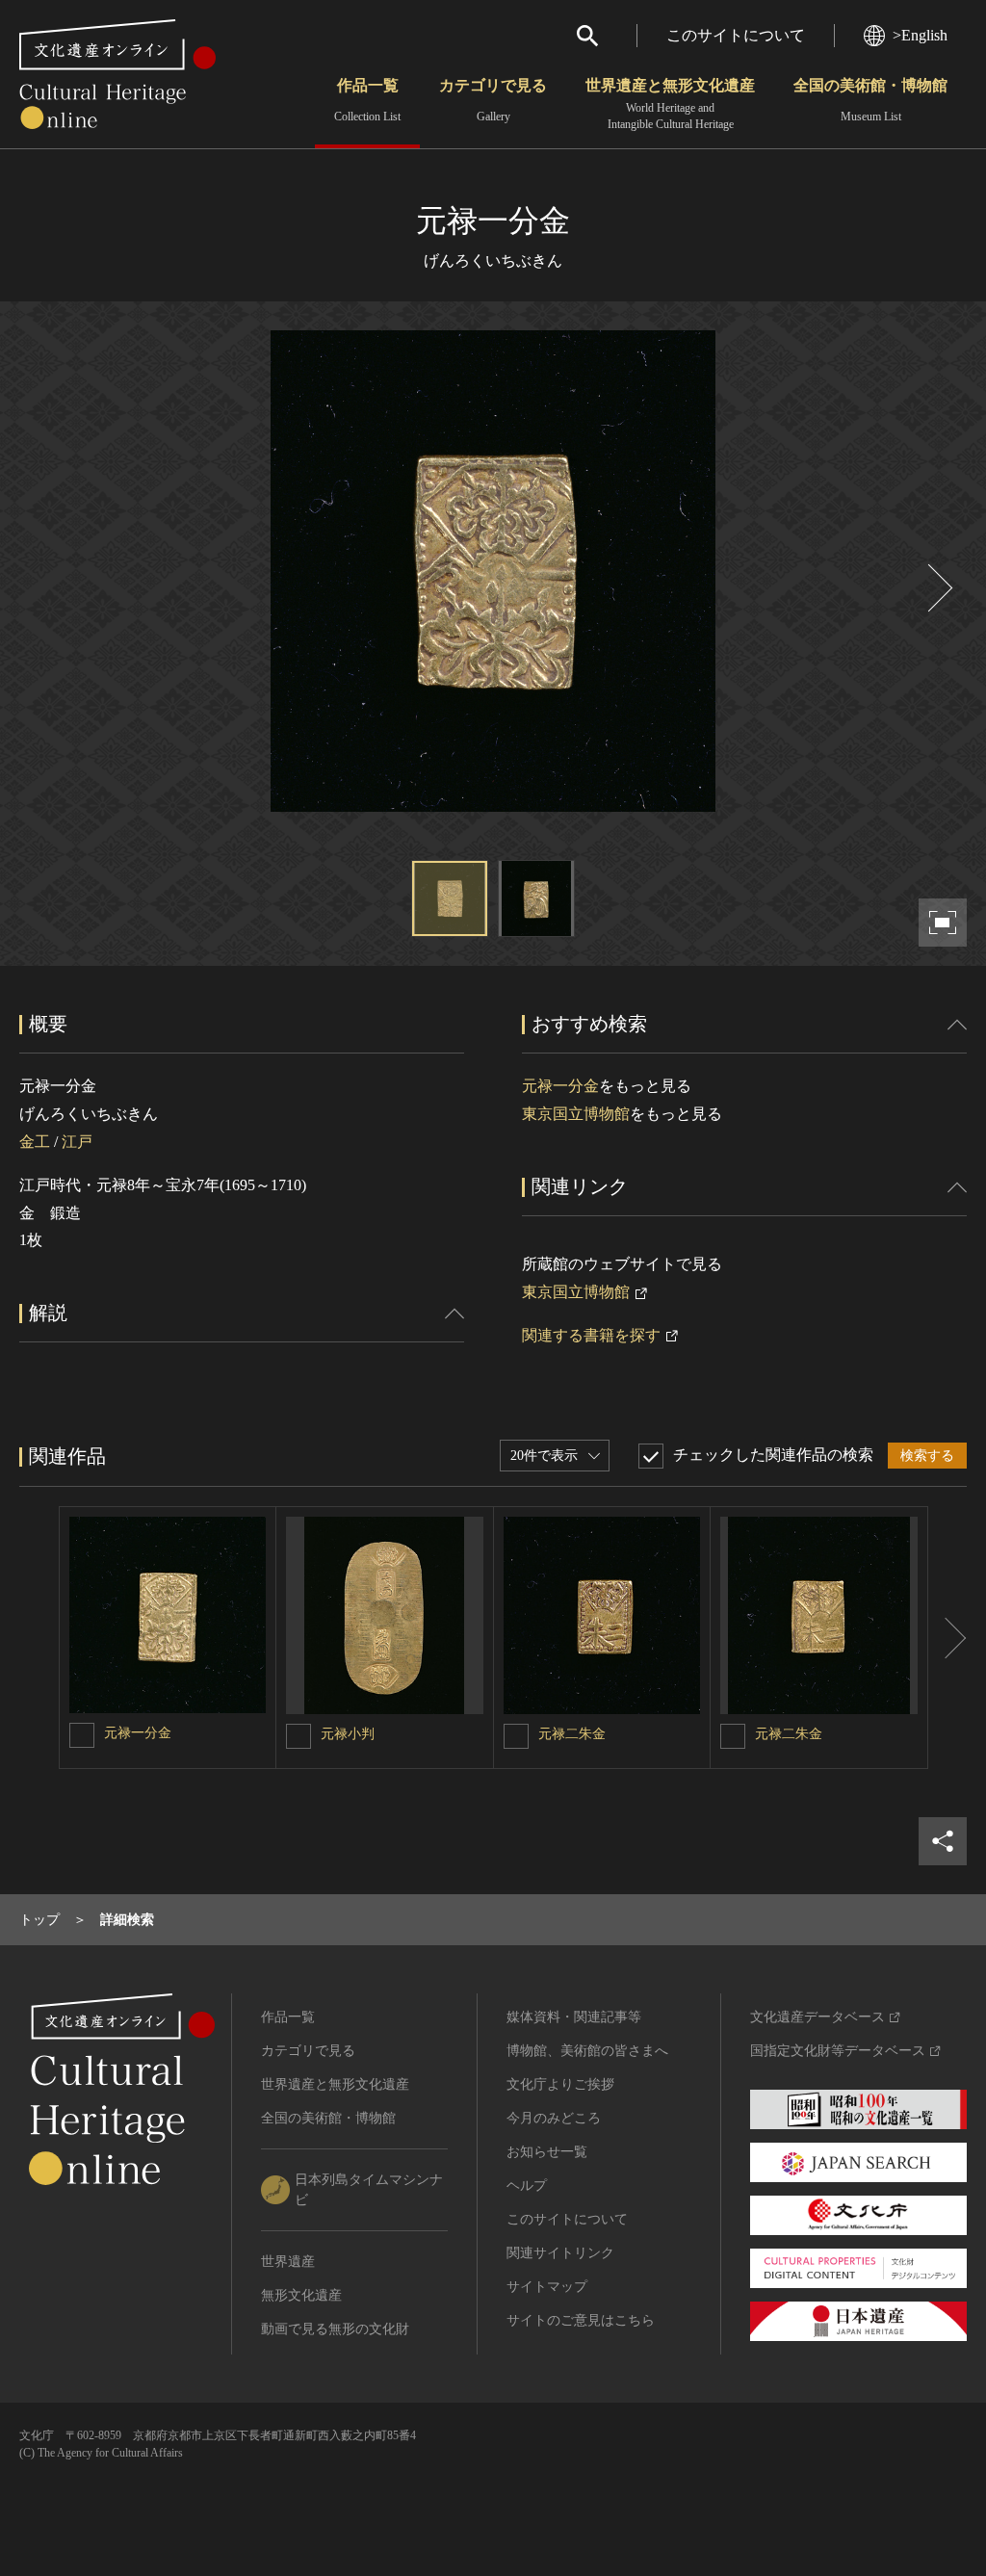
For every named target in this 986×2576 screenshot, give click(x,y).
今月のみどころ (554, 2118)
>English (920, 35)
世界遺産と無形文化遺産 (670, 104)
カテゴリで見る (493, 100)
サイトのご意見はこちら (581, 2320)
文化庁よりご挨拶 (560, 2084)
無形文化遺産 (301, 2295)
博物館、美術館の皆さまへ (587, 2051)
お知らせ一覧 (547, 2152)
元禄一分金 (560, 1086)
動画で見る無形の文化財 (335, 2329)
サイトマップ (547, 2287)
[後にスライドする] (938, 588)
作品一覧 (367, 100)
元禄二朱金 (572, 1734)
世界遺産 (288, 2262)
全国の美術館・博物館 (870, 100)
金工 (35, 1142)
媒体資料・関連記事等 (574, 2017)
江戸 (77, 1142)
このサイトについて (736, 35)
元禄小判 (348, 1734)
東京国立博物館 (576, 1114)
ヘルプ (527, 2186)
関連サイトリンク (560, 2253)
